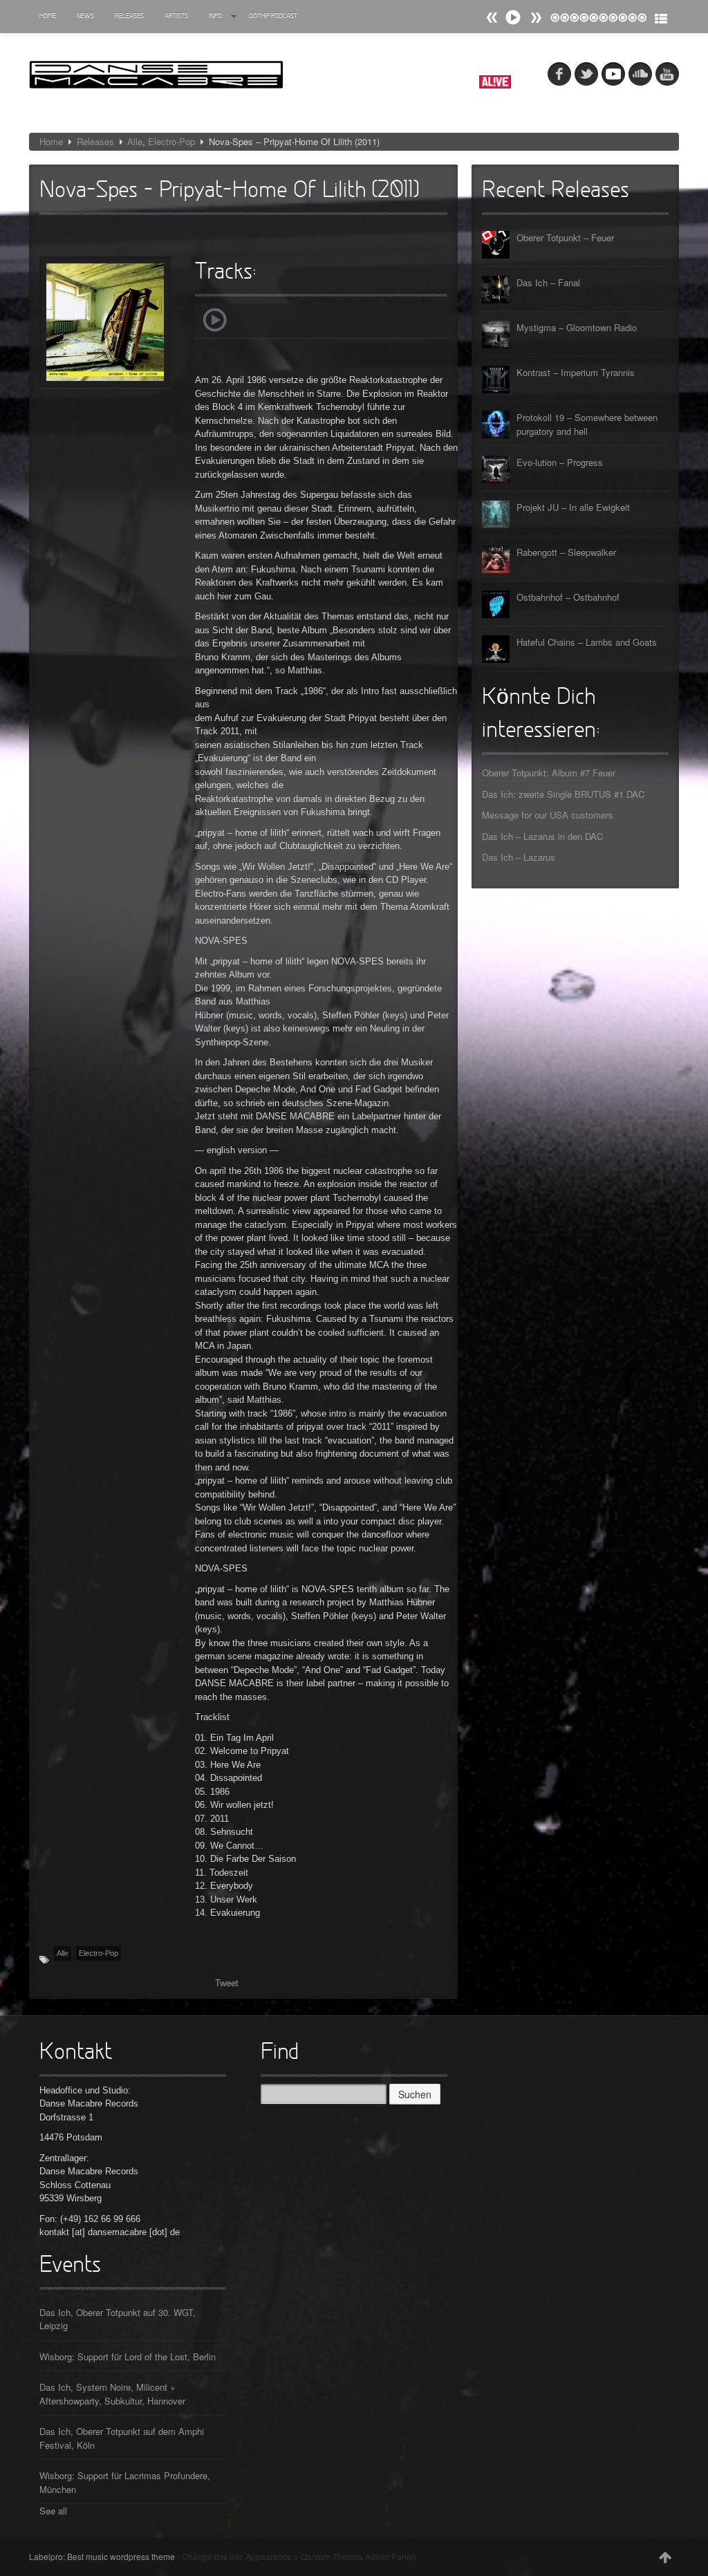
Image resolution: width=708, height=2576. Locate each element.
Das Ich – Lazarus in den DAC (542, 836)
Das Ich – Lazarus (519, 857)
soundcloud (640, 74)
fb (559, 74)
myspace (613, 74)
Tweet (227, 1982)
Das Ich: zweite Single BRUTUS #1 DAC (563, 794)
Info (215, 16)
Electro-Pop (171, 141)
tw (586, 74)
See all (53, 2511)
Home (48, 16)
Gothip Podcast (273, 16)
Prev (536, 18)
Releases (129, 16)
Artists (176, 16)
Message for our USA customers (548, 815)
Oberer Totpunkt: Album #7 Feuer (549, 773)
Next (492, 18)
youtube (667, 74)
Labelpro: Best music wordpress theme (102, 2556)
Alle (135, 141)
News (85, 16)
